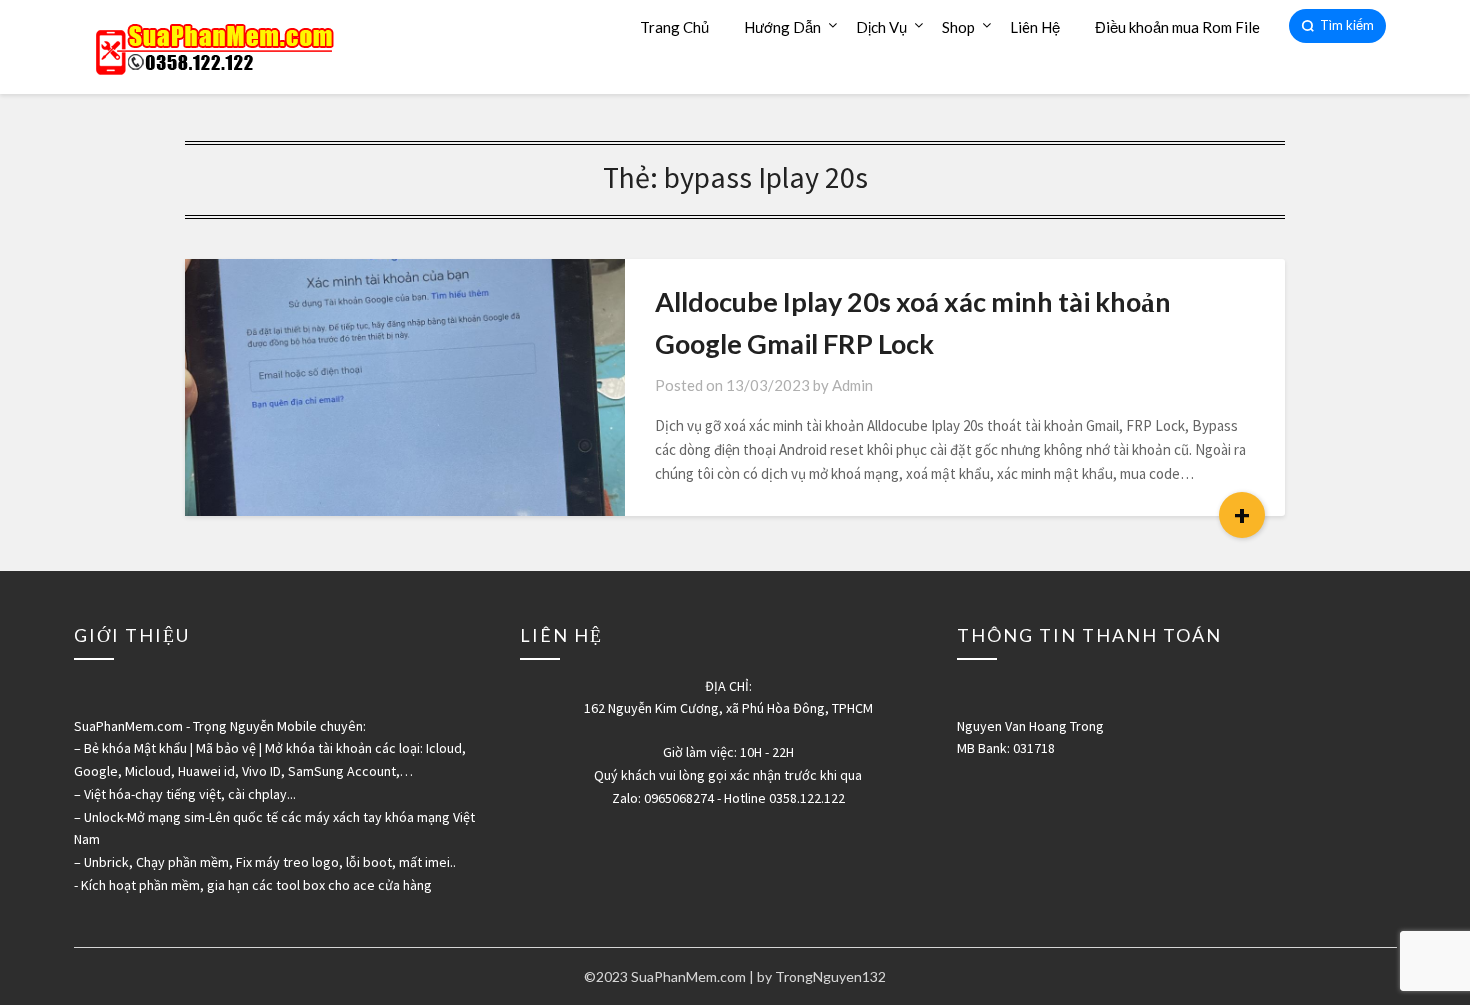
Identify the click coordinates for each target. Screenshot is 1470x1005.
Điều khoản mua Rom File (1177, 27)
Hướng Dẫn (782, 27)
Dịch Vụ (881, 27)
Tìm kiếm (1347, 25)
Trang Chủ (674, 27)
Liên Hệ (1035, 27)
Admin (852, 385)
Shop (958, 27)
